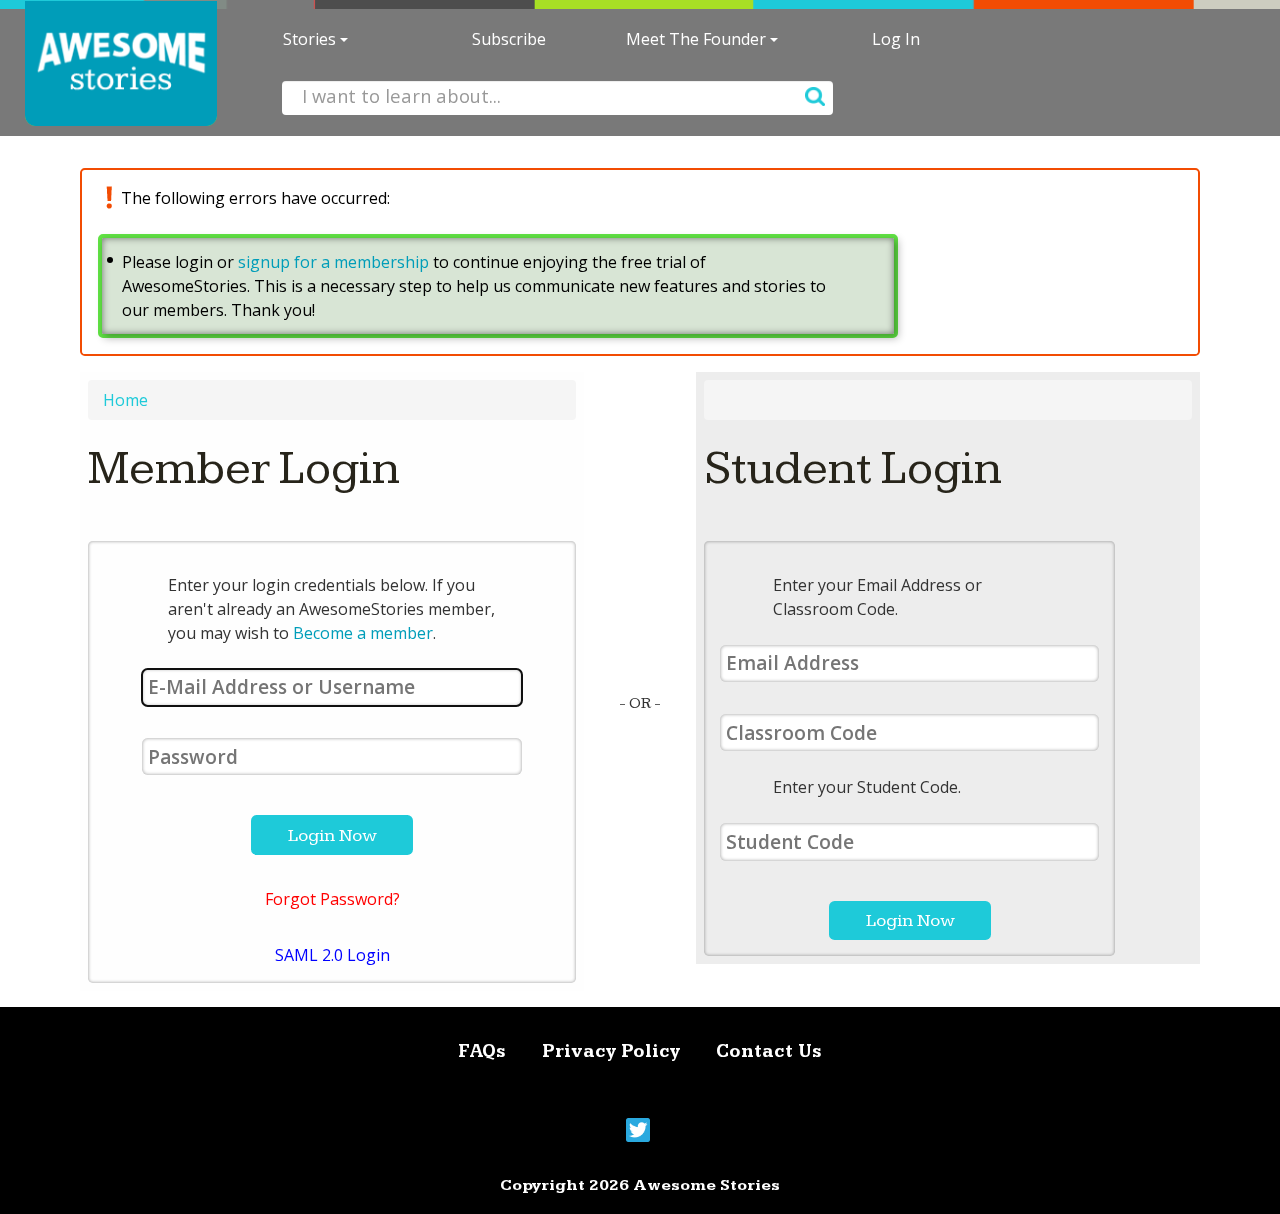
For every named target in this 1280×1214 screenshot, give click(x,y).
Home (125, 400)
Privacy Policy (611, 1051)
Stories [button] (311, 39)
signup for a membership (333, 262)
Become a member (363, 633)
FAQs (482, 1051)
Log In (896, 39)
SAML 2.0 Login (332, 955)
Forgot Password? (332, 899)
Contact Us (769, 1051)
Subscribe (509, 39)
